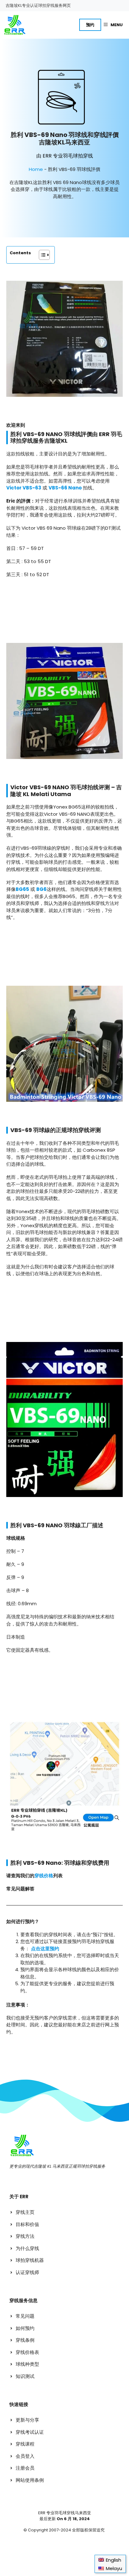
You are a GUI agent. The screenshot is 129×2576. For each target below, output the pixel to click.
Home (36, 169)
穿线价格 (44, 1876)
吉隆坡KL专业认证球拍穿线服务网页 (38, 5)
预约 (90, 25)
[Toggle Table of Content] (41, 255)
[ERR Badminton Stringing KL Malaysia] (15, 25)
